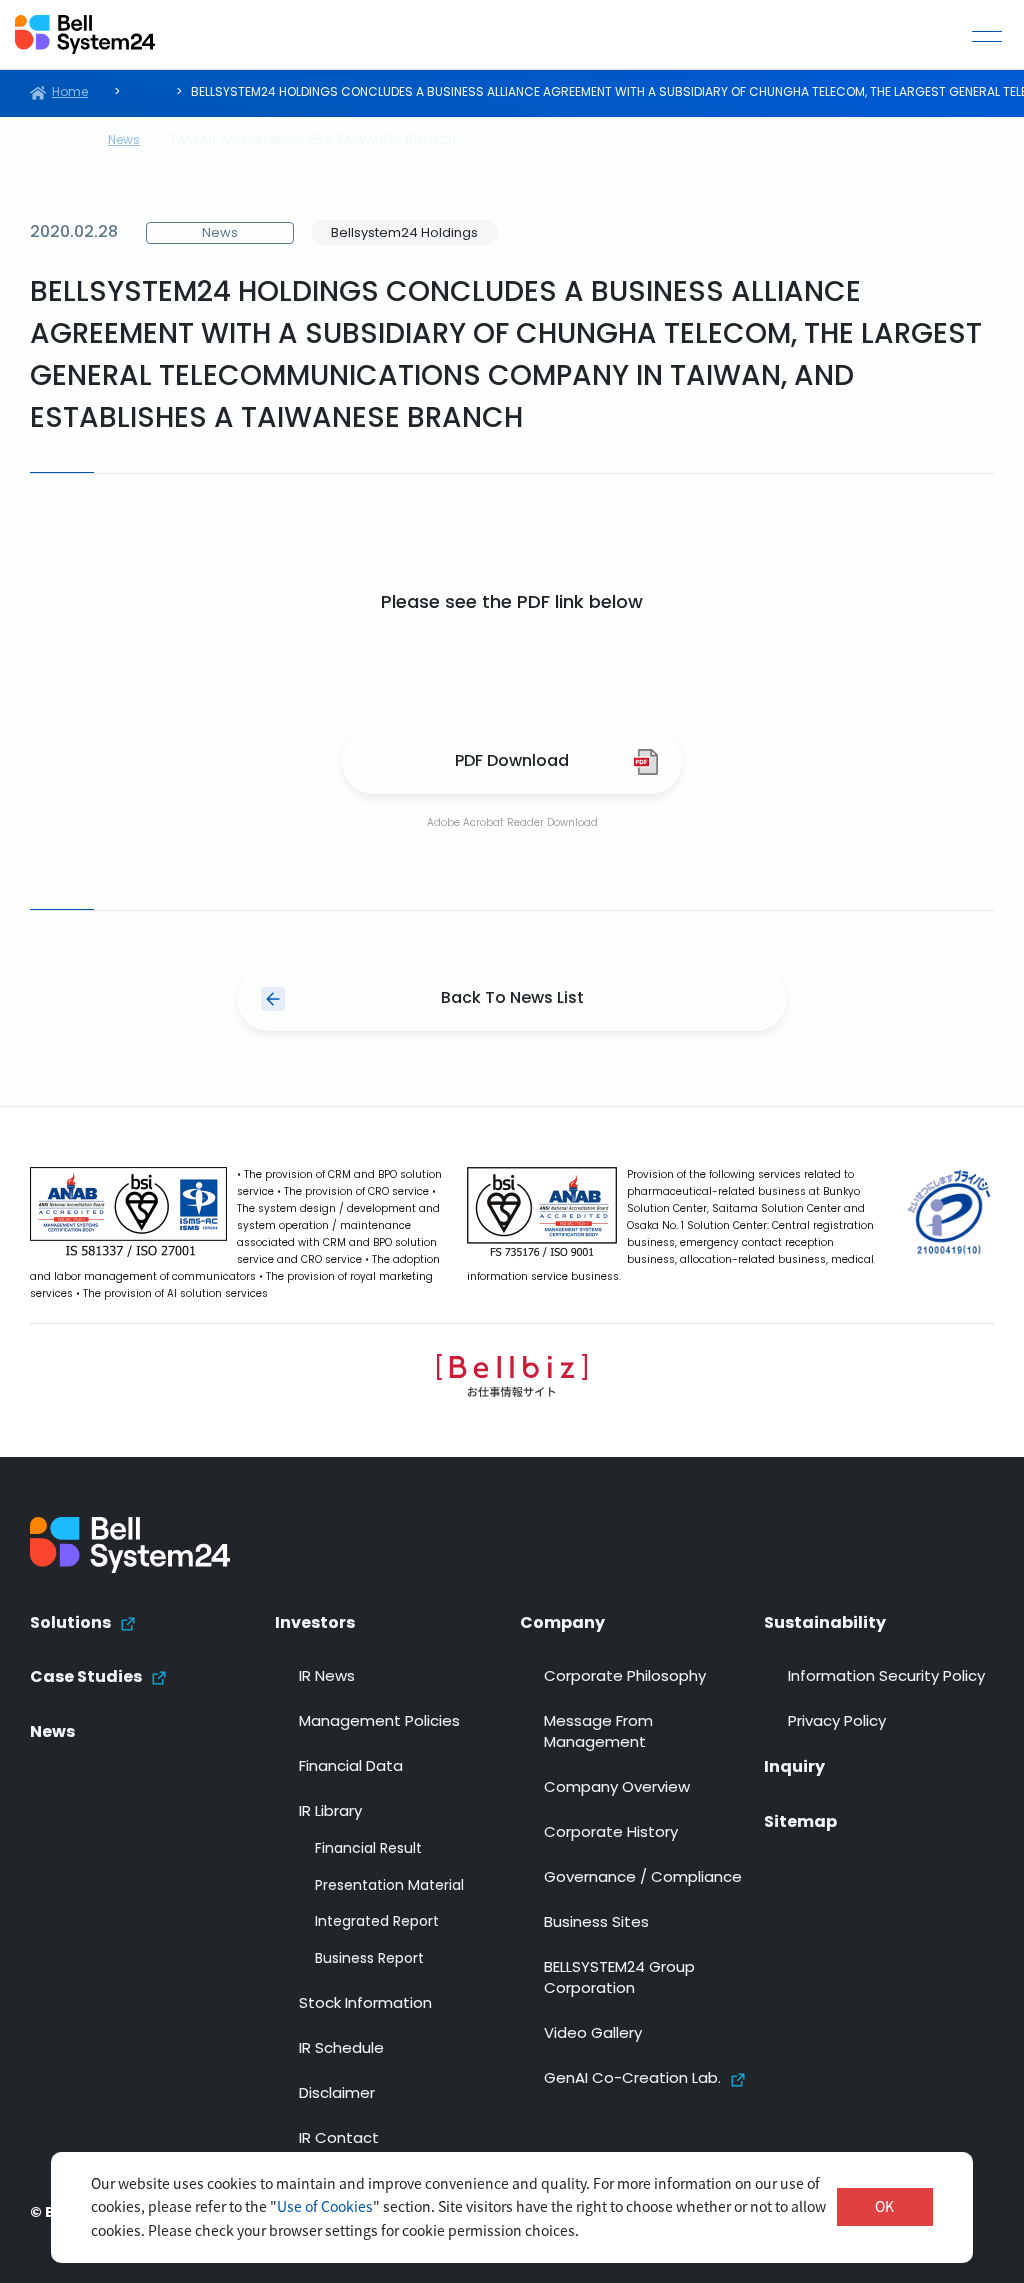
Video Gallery (593, 2034)
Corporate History (611, 1833)
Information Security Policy (886, 1677)
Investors (315, 1624)
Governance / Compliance (643, 1878)
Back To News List (512, 999)
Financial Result (368, 1850)
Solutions (70, 1624)
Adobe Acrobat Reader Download (512, 823)
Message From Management (598, 1733)
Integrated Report (377, 1923)
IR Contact (339, 2139)
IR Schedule (341, 2049)
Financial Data (351, 1767)
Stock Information (365, 2004)
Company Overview (617, 1788)
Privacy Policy (837, 1722)
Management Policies (379, 1722)
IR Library (330, 1812)
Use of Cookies (325, 2206)
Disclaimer (337, 2094)
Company (562, 1624)
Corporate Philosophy (625, 1677)
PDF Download (512, 762)
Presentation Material (389, 1887)
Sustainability (825, 1624)
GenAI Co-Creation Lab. (632, 2079)
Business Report (369, 1960)
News (52, 1733)
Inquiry (794, 1768)
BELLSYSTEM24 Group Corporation (619, 1979)
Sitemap (800, 1823)
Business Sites (596, 1923)
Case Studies (86, 1678)
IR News (327, 1677)
